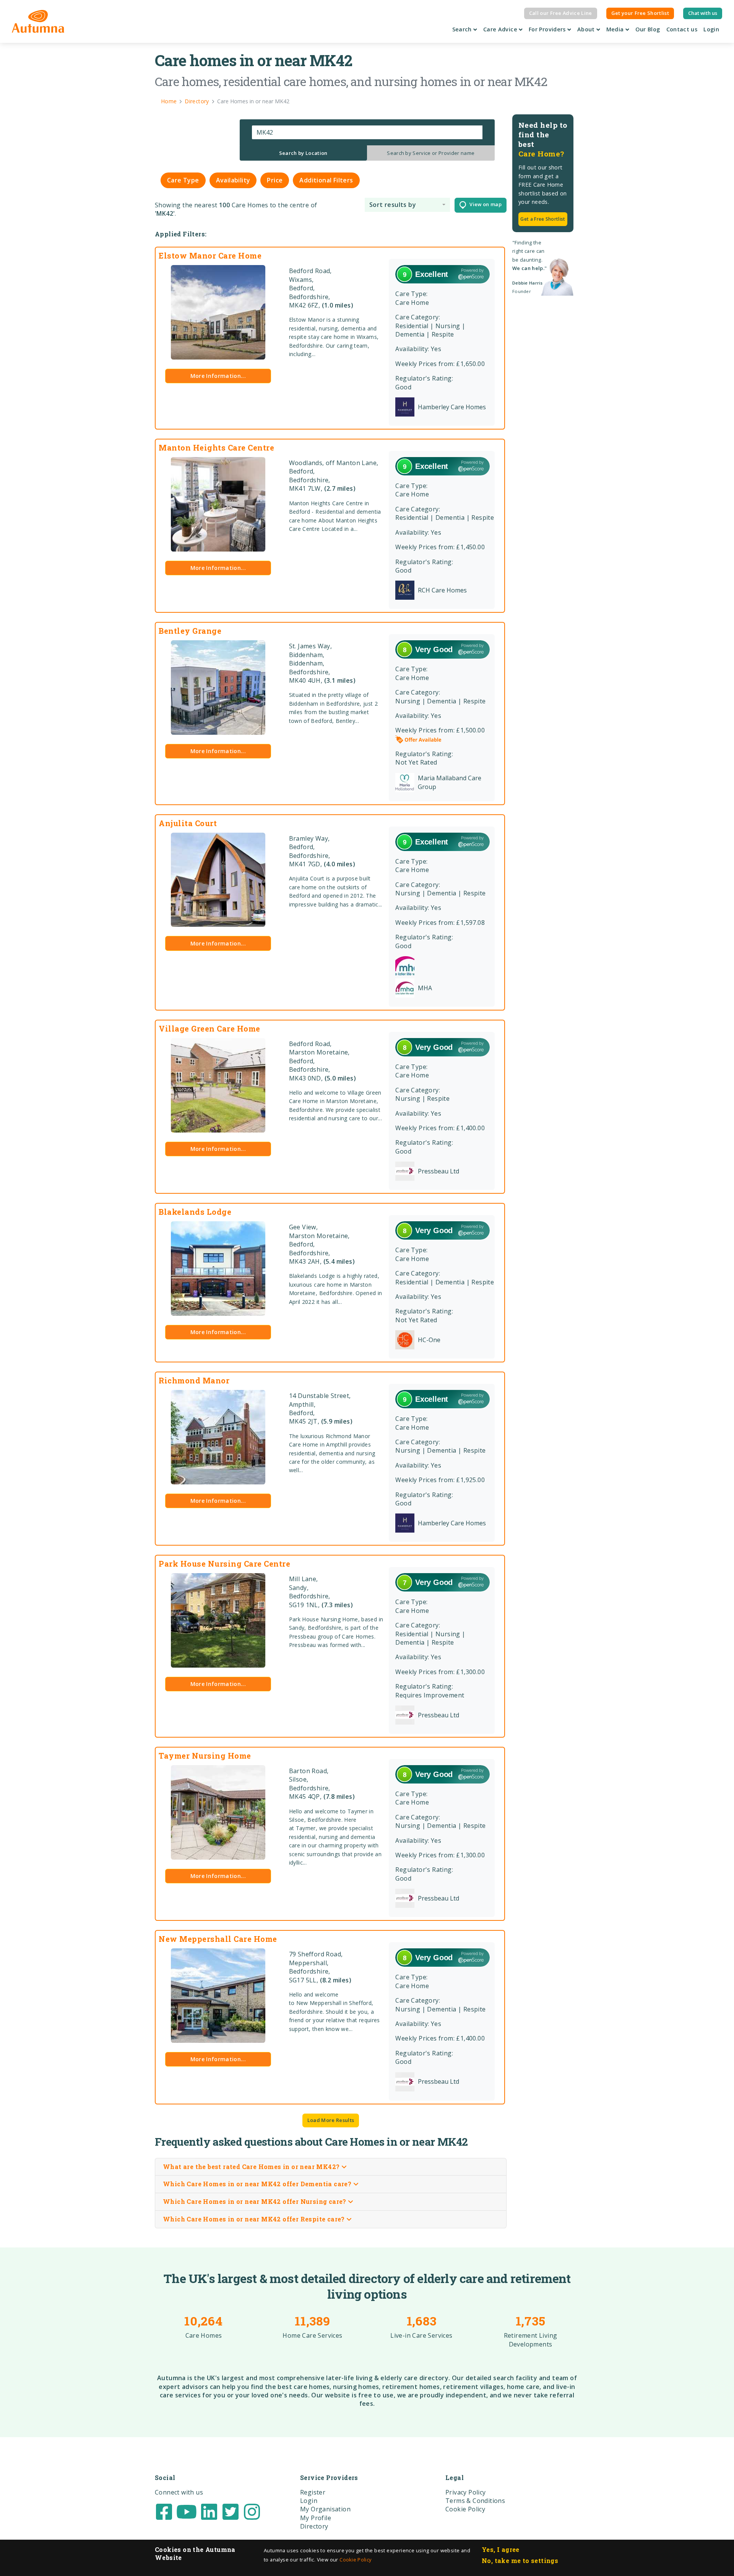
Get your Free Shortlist (640, 13)
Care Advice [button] (501, 29)
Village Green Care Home (209, 1028)
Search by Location (303, 153)
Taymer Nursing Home (205, 1756)
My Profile (316, 2518)
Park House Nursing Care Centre (224, 1564)
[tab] (304, 153)
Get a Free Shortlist (543, 219)
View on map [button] (484, 205)
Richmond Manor (194, 1380)
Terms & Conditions (475, 2501)
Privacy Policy (466, 2492)
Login (711, 29)
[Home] (38, 21)
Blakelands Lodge (195, 1212)
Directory (314, 2526)
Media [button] (616, 29)
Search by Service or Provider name (431, 153)
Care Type (183, 180)
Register (313, 2492)
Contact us (682, 29)
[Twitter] (231, 2511)
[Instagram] (252, 2511)
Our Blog (648, 29)
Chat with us (703, 13)
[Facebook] (164, 2511)
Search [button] (463, 29)
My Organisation (325, 2509)
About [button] (587, 29)
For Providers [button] (548, 29)
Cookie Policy (355, 2560)
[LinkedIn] (209, 2511)
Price (275, 180)
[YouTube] (187, 2511)
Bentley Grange (190, 631)
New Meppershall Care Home (218, 1939)
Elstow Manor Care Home (210, 255)
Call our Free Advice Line (561, 13)
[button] (407, 205)
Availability (233, 180)
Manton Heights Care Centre (216, 448)
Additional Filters (326, 180)
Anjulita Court (188, 823)
